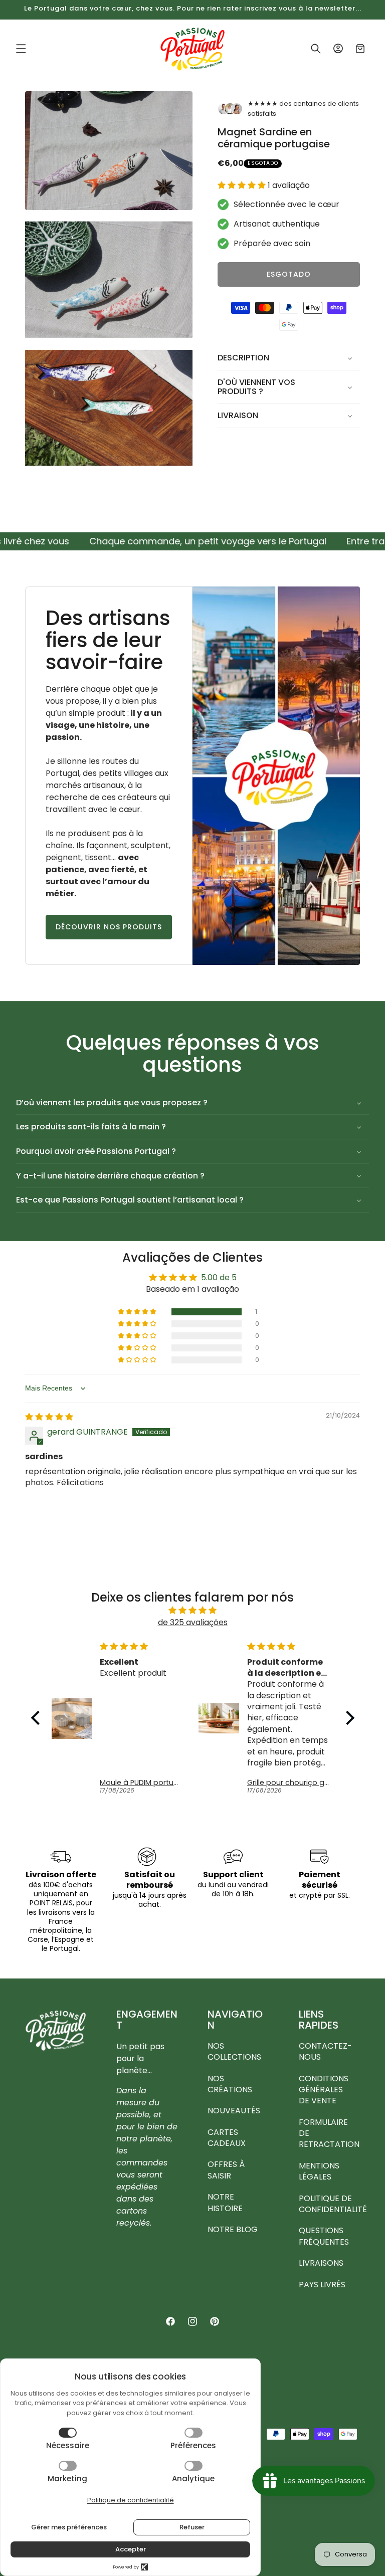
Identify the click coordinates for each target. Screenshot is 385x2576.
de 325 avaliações (193, 1622)
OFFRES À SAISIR (226, 2170)
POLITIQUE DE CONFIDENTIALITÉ (333, 2204)
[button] (21, 49)
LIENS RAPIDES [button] (319, 2020)
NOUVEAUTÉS (234, 2111)
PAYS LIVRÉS (322, 2285)
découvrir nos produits (109, 927)
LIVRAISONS (321, 2263)
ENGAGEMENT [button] (147, 2020)
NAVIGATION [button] (235, 2020)
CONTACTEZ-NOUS (325, 2052)
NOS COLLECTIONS (234, 2052)
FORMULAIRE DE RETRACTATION (329, 2133)
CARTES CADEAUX (227, 2138)
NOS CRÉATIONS (230, 2084)
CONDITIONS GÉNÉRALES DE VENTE (324, 2090)
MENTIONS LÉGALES (319, 2171)
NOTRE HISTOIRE (225, 2202)
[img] (49, 1417)
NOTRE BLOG (233, 2229)
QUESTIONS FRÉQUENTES (324, 2236)
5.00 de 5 (219, 1277)
